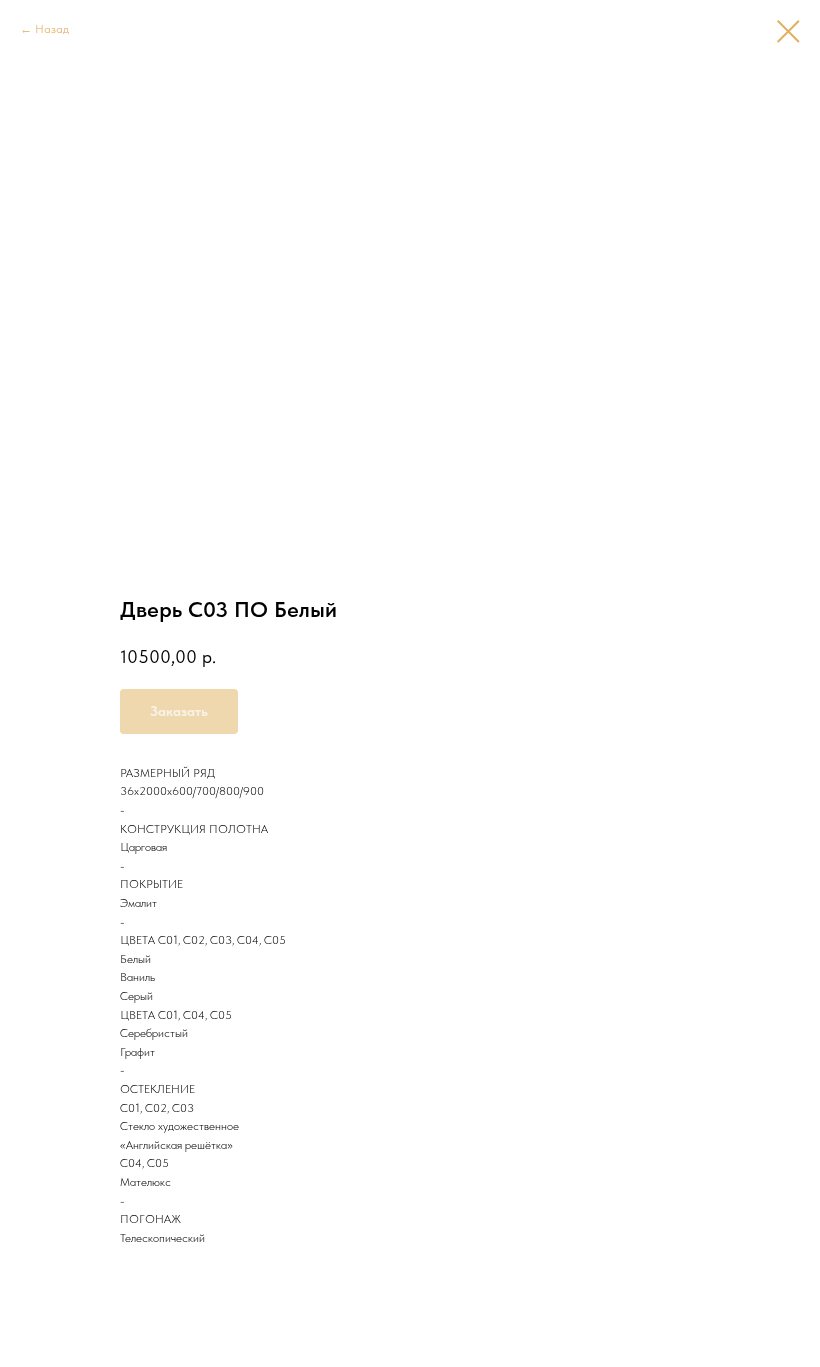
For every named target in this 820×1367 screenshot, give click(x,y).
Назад (52, 29)
